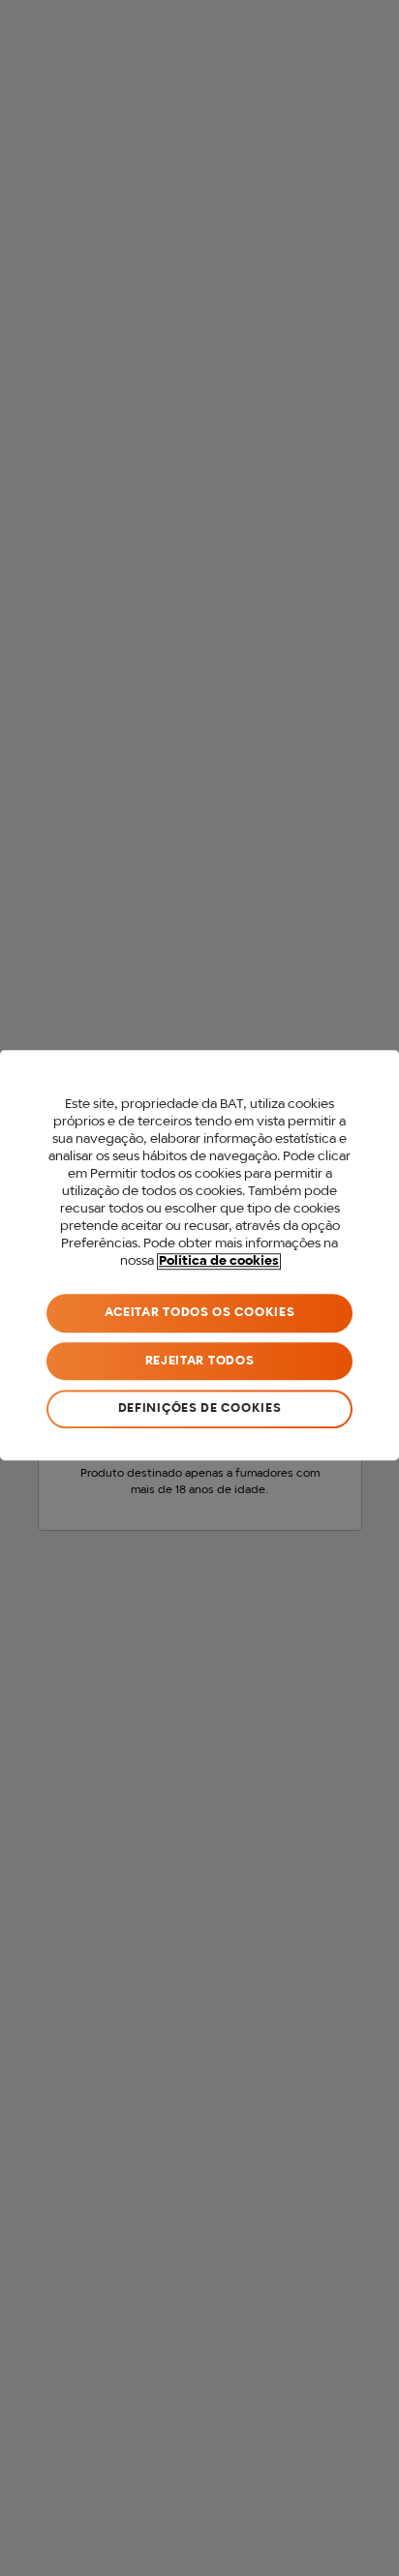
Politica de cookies (219, 1261)
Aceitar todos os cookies (200, 1313)
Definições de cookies (200, 1408)
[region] (199, 1255)
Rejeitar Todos (200, 1361)
